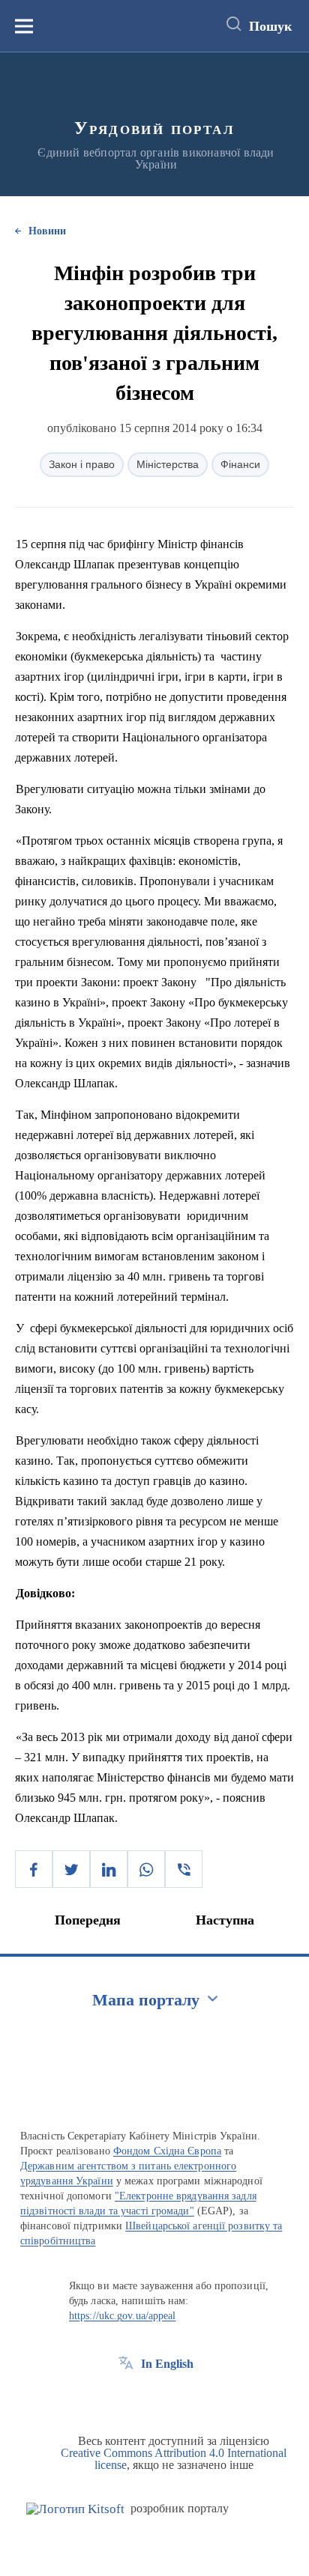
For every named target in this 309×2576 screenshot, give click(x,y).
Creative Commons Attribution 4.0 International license (174, 2459)
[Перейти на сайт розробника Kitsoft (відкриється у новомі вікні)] (75, 2509)
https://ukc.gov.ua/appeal (123, 2316)
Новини (47, 231)
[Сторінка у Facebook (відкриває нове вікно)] (126, 2398)
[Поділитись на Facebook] (34, 1869)
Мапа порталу (146, 2000)
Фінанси (240, 464)
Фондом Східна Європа (167, 2151)
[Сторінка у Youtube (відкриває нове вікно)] (181, 2398)
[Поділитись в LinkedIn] (109, 1869)
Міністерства (168, 464)
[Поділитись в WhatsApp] (146, 1869)
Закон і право (82, 464)
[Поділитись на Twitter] (71, 1869)
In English (167, 2364)
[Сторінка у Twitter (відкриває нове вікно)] (154, 2398)
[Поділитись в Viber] (184, 1869)
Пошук (270, 26)
